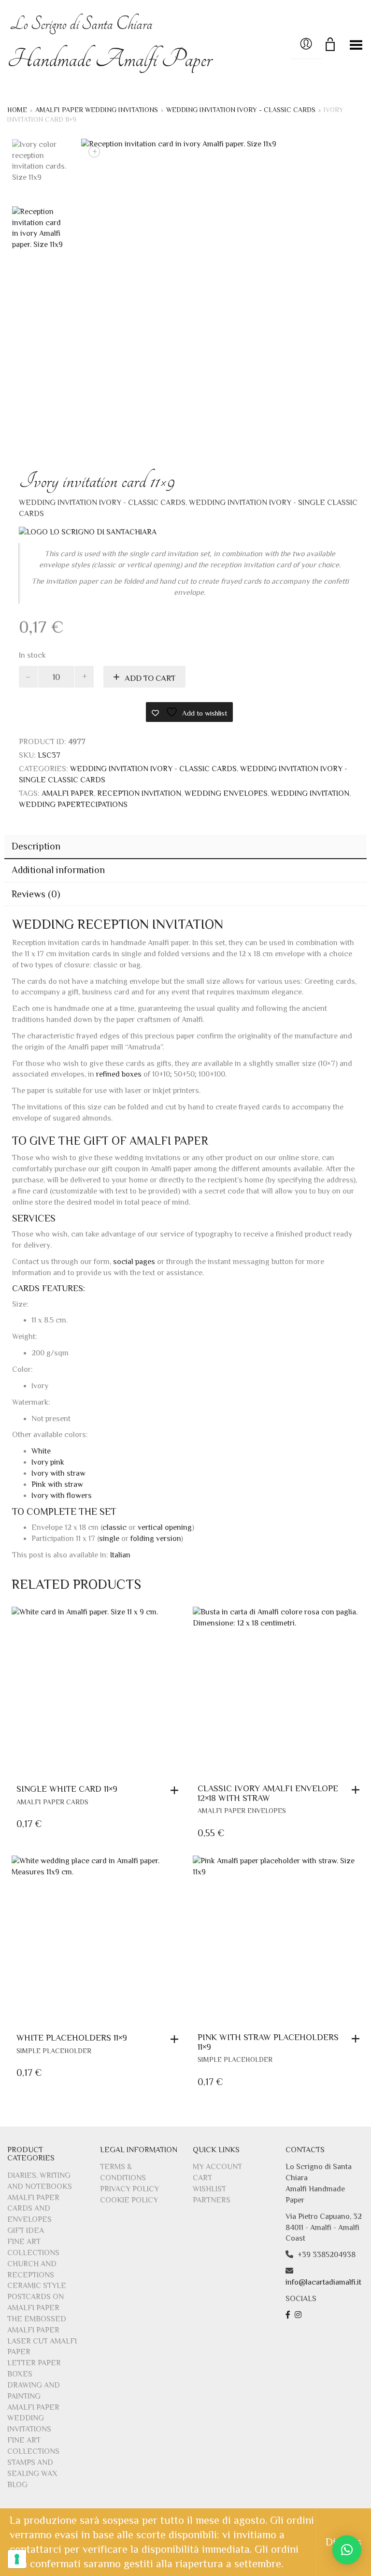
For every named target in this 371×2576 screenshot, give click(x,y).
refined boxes (119, 1074)
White (41, 1451)
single (109, 1539)
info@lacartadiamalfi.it (323, 2282)
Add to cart (150, 678)
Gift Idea (26, 2231)
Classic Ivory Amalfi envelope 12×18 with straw (268, 1793)
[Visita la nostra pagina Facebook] (289, 2315)
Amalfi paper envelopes (242, 1811)
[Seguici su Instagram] (299, 2315)
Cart (202, 2178)
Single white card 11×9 (67, 1789)
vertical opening (165, 1527)
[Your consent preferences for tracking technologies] (17, 2559)
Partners (212, 2200)
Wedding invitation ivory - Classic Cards (241, 110)
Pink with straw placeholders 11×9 (268, 2042)
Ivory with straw (58, 1473)
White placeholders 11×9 (72, 2038)
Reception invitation (139, 793)
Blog (17, 2485)
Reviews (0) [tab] (36, 894)
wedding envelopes (226, 793)
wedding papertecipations (73, 805)
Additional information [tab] (58, 870)
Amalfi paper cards (52, 1802)
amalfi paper (68, 793)
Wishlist (209, 2189)
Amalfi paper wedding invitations (97, 110)
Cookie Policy (129, 2200)
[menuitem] (120, 1555)
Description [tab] (36, 846)
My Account (217, 2167)
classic (114, 1527)
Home (17, 110)
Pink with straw (57, 1484)
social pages (134, 1262)
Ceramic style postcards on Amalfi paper (37, 2297)
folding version (156, 1539)
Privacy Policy (129, 2189)
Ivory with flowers (62, 1496)
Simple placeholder (54, 2051)
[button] (177, 1790)
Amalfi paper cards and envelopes (33, 2209)
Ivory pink (48, 1462)
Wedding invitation (310, 793)
